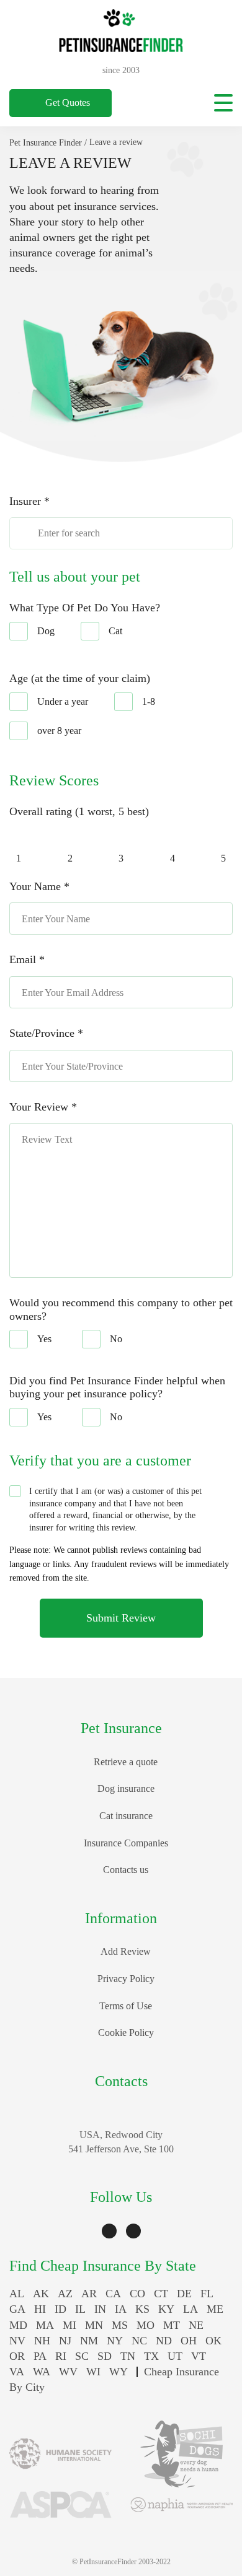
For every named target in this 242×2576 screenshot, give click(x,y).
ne (196, 2325)
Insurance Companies (126, 1843)
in (100, 2309)
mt (172, 2325)
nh (42, 2341)
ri (61, 2356)
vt (199, 2356)
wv (68, 2372)
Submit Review (121, 1618)
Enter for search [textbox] (69, 533)
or (17, 2356)
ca (113, 2294)
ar (89, 2294)
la (190, 2309)
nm (89, 2341)
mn (94, 2325)
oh (189, 2341)
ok (213, 2341)
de (184, 2294)
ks (142, 2309)
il (80, 2309)
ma (45, 2325)
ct (161, 2294)
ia (121, 2309)
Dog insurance (126, 1788)
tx (151, 2356)
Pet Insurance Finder (46, 143)
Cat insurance (126, 1816)
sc (82, 2356)
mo (146, 2325)
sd (105, 2356)
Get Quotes (68, 103)
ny (115, 2341)
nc (139, 2341)
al (17, 2294)
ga (17, 2309)
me (215, 2309)
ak (41, 2294)
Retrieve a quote (126, 1762)
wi (93, 2372)
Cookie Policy (126, 2032)
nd (164, 2341)
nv (17, 2341)
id (60, 2309)
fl (207, 2294)
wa (42, 2372)
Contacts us (126, 1870)
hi (40, 2309)
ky (166, 2309)
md (18, 2325)
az (65, 2294)
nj (65, 2341)
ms (120, 2325)
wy (119, 2372)
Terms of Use (126, 2006)
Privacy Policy (126, 1979)
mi (69, 2325)
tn (128, 2356)
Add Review (126, 1951)
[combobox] (121, 533)
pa (40, 2356)
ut (175, 2356)
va (17, 2372)
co (137, 2294)
